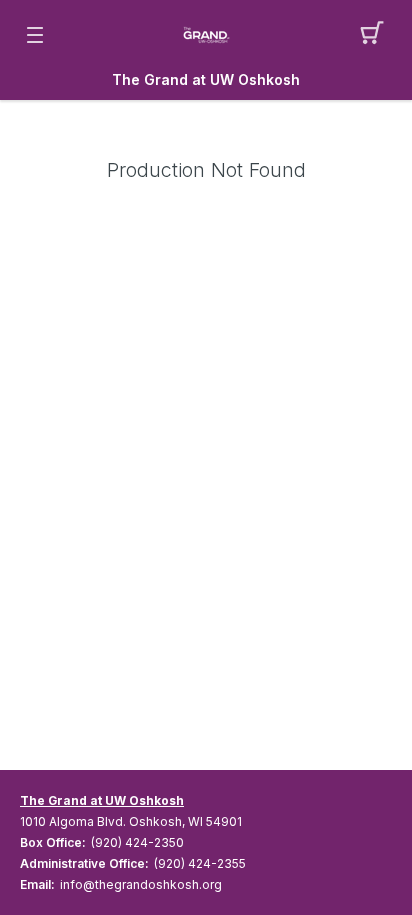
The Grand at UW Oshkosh (206, 80)
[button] (377, 35)
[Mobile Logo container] (206, 35)
